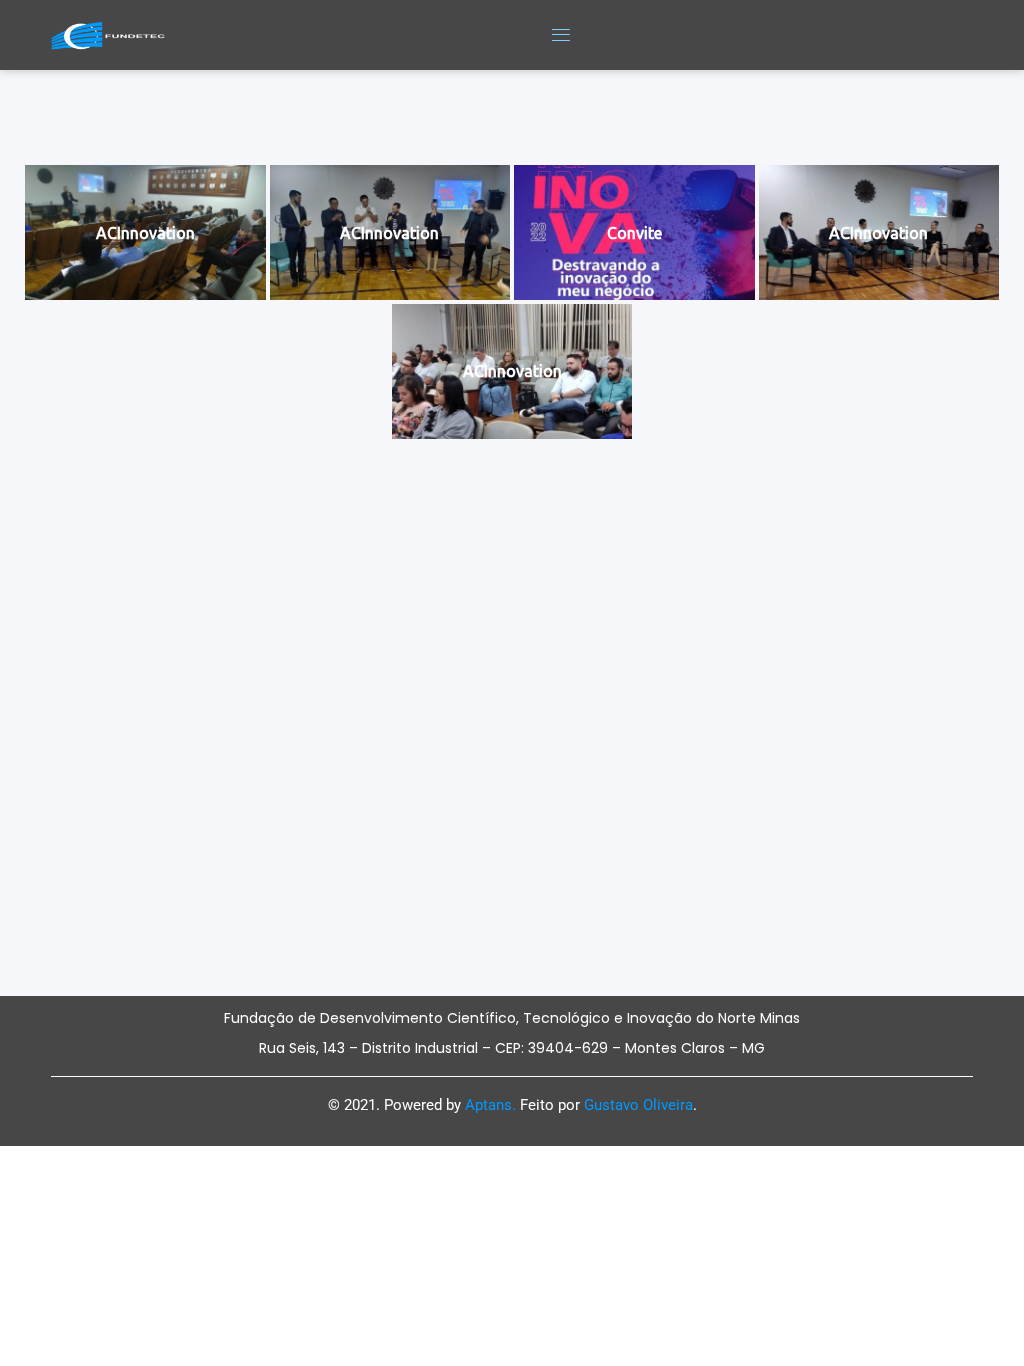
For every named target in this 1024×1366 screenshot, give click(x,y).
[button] (560, 35)
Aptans (488, 1105)
